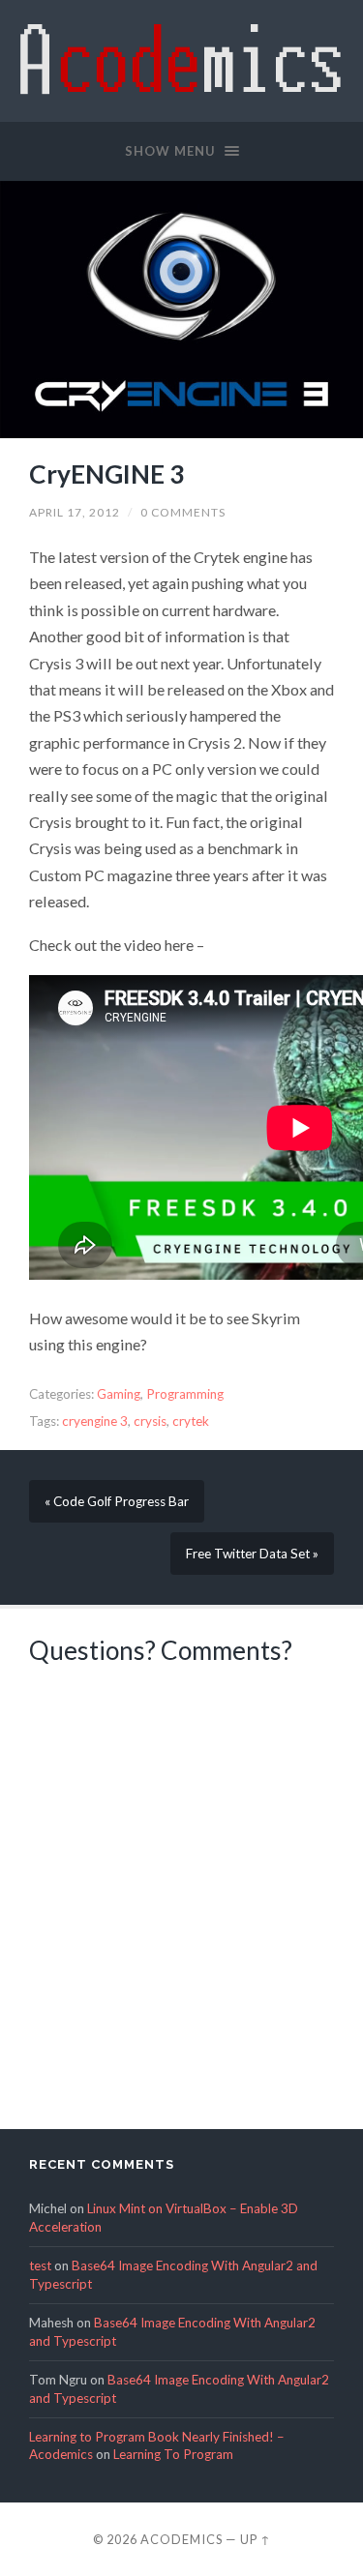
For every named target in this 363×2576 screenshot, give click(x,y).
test (40, 2265)
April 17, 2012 (75, 512)
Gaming (119, 1394)
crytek (191, 1421)
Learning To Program (173, 2454)
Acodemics (181, 2539)
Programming (185, 1394)
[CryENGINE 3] (181, 310)
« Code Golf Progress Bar (117, 1501)
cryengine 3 (95, 1421)
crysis (150, 1421)
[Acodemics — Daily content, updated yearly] (182, 59)
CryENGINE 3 (106, 474)
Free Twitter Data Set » (252, 1554)
